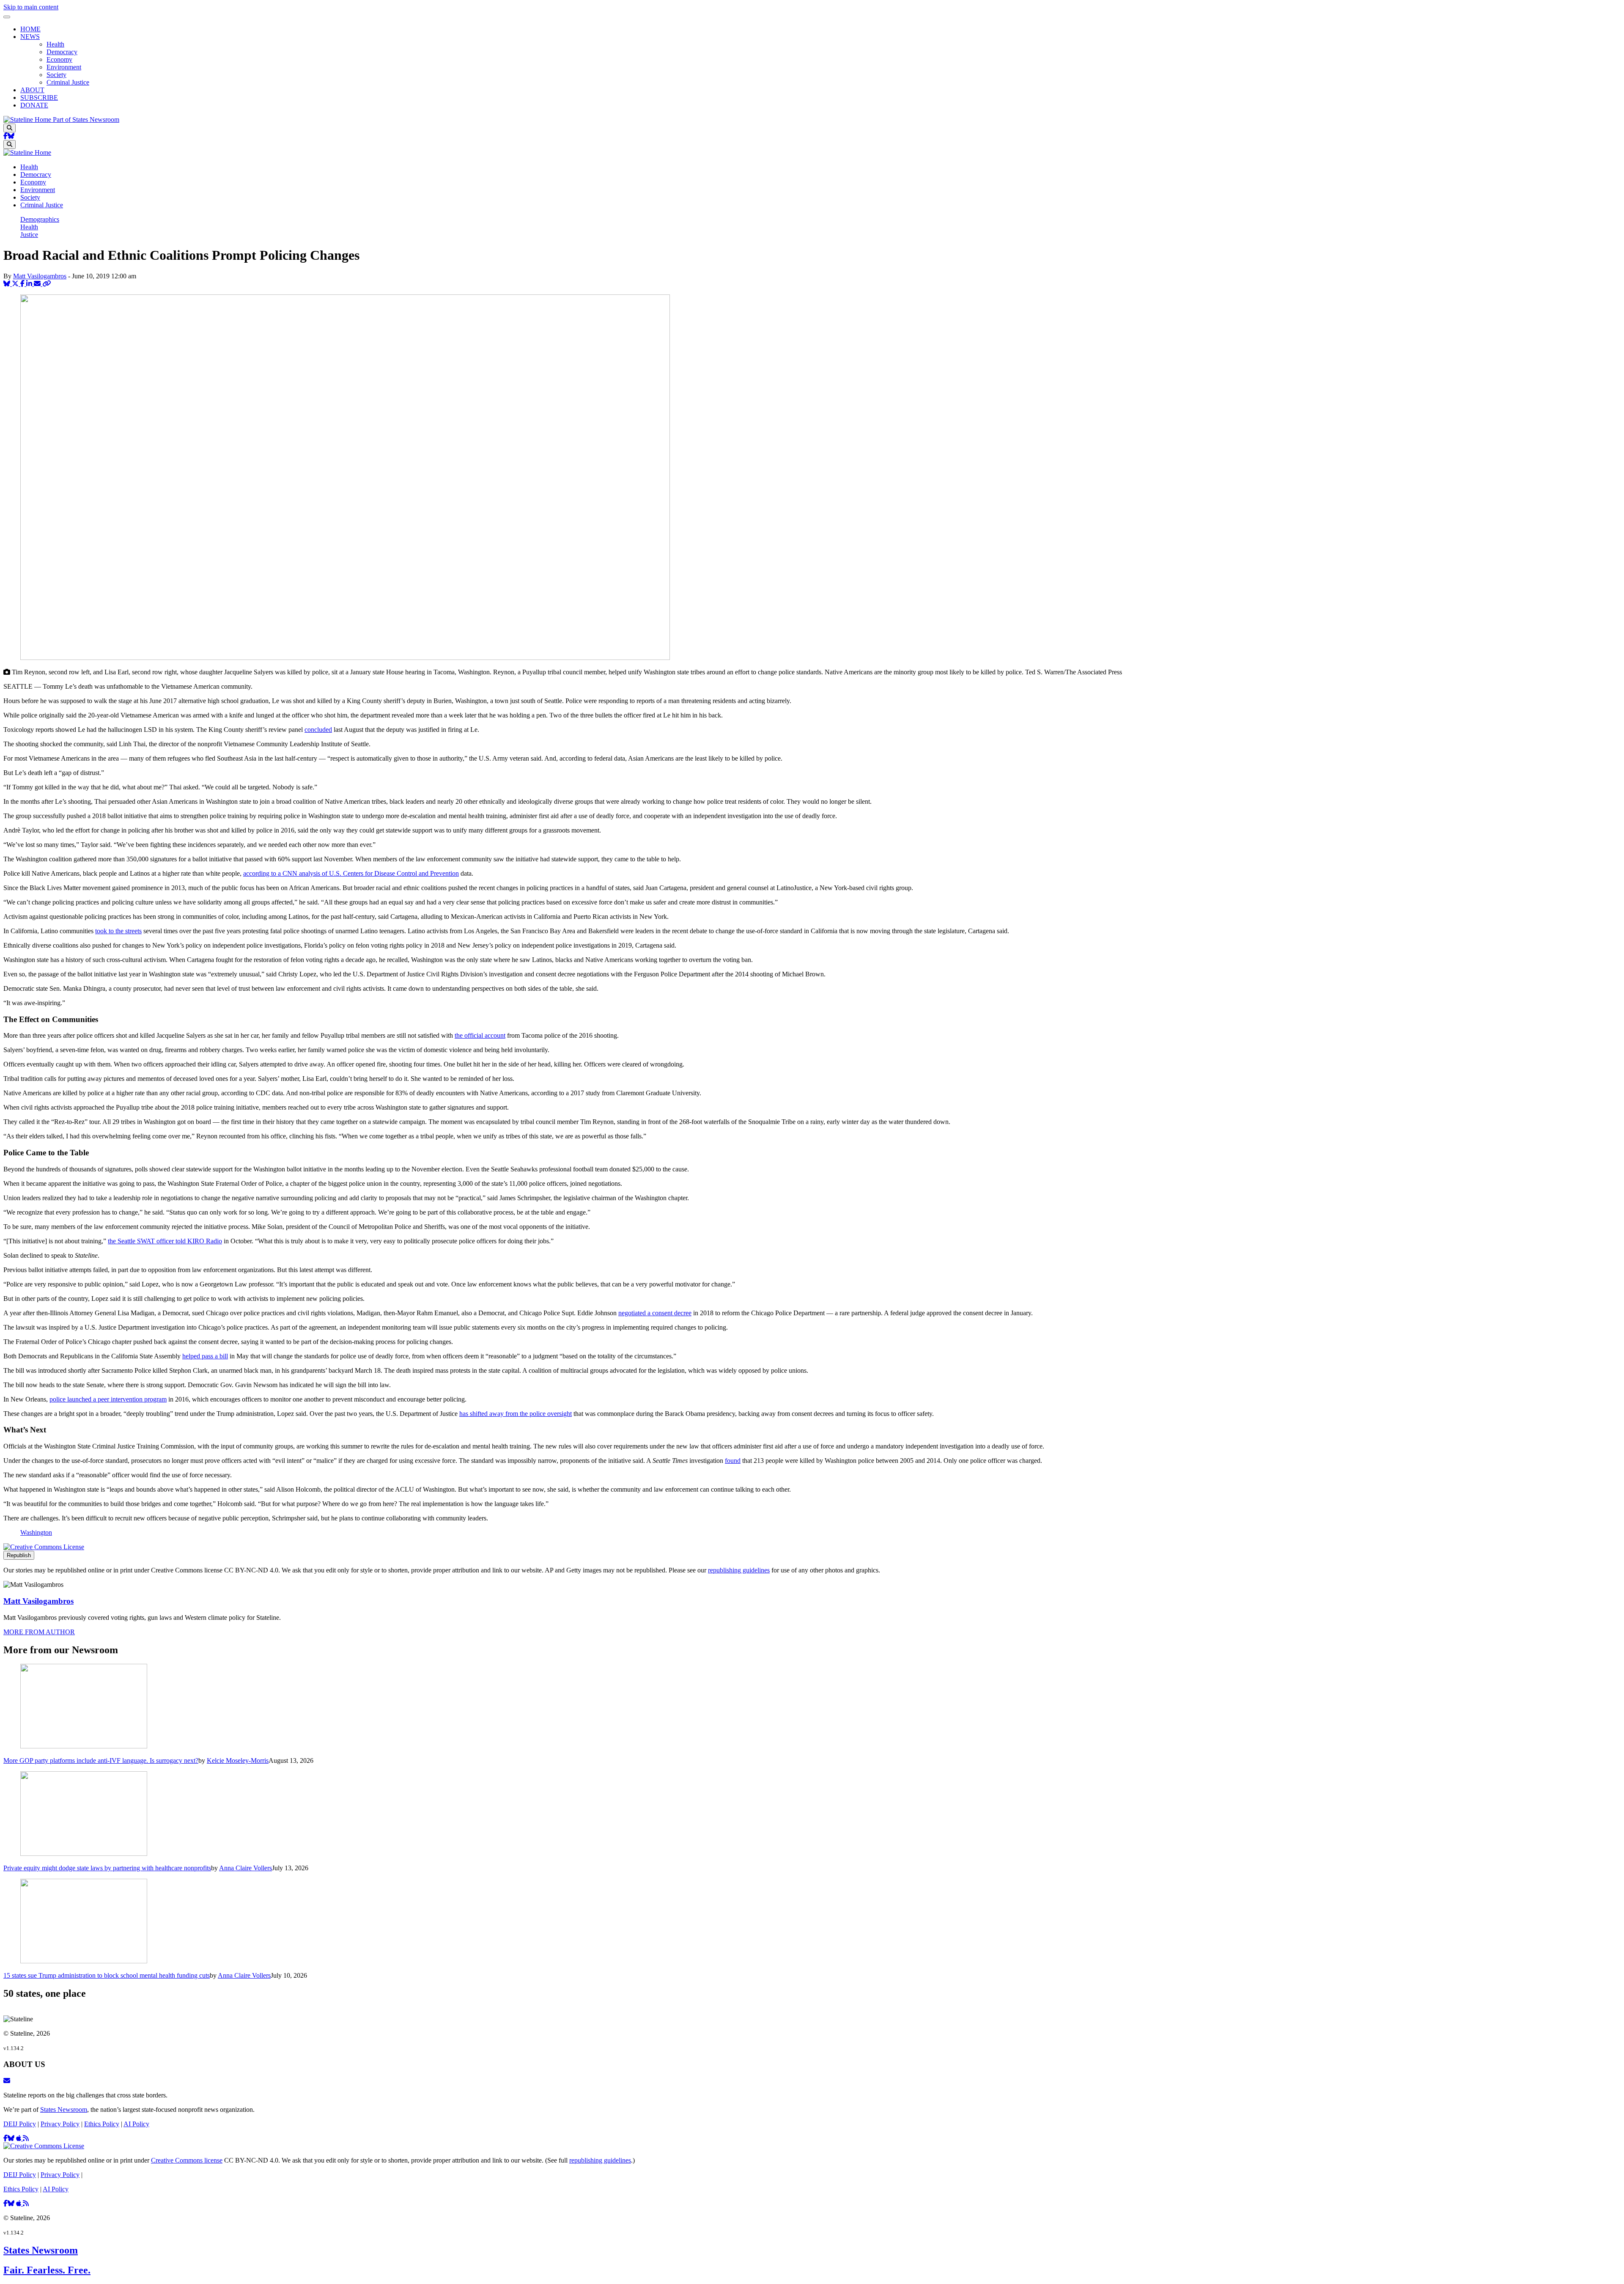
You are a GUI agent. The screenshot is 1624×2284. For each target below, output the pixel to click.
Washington (36, 1532)
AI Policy (136, 2124)
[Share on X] (16, 284)
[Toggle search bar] (10, 128)
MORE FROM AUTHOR (39, 1632)
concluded (318, 730)
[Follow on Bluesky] (11, 136)
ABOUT (32, 90)
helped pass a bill (205, 1356)
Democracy (62, 52)
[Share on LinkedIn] (30, 284)
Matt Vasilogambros (40, 276)
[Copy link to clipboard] (47, 284)
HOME (30, 29)
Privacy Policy (60, 2124)
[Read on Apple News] (19, 2138)
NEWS (30, 37)
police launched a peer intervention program (108, 1399)
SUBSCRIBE (39, 98)
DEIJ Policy (20, 2124)
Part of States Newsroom (86, 120)
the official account (480, 1035)
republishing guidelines (739, 1570)
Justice (29, 235)
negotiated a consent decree (655, 1313)
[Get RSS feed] (26, 2138)
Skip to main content (31, 7)
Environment (64, 67)
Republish (19, 1555)
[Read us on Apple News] (19, 2203)
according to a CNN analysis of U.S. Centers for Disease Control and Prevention (351, 873)
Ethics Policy (102, 2124)
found (733, 1461)
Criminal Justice (68, 82)
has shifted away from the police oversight (516, 1414)
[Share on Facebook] (23, 284)
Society (56, 75)
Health (55, 44)
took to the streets (118, 931)
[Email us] (7, 2081)
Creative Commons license (187, 2160)
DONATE (34, 105)
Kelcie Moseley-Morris (238, 1760)
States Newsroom (64, 2109)
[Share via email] (38, 284)
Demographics (40, 219)
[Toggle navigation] (7, 17)
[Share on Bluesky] (8, 284)
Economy (59, 59)
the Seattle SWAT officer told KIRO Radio (165, 1241)
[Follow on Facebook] (5, 136)
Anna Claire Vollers (246, 1868)
